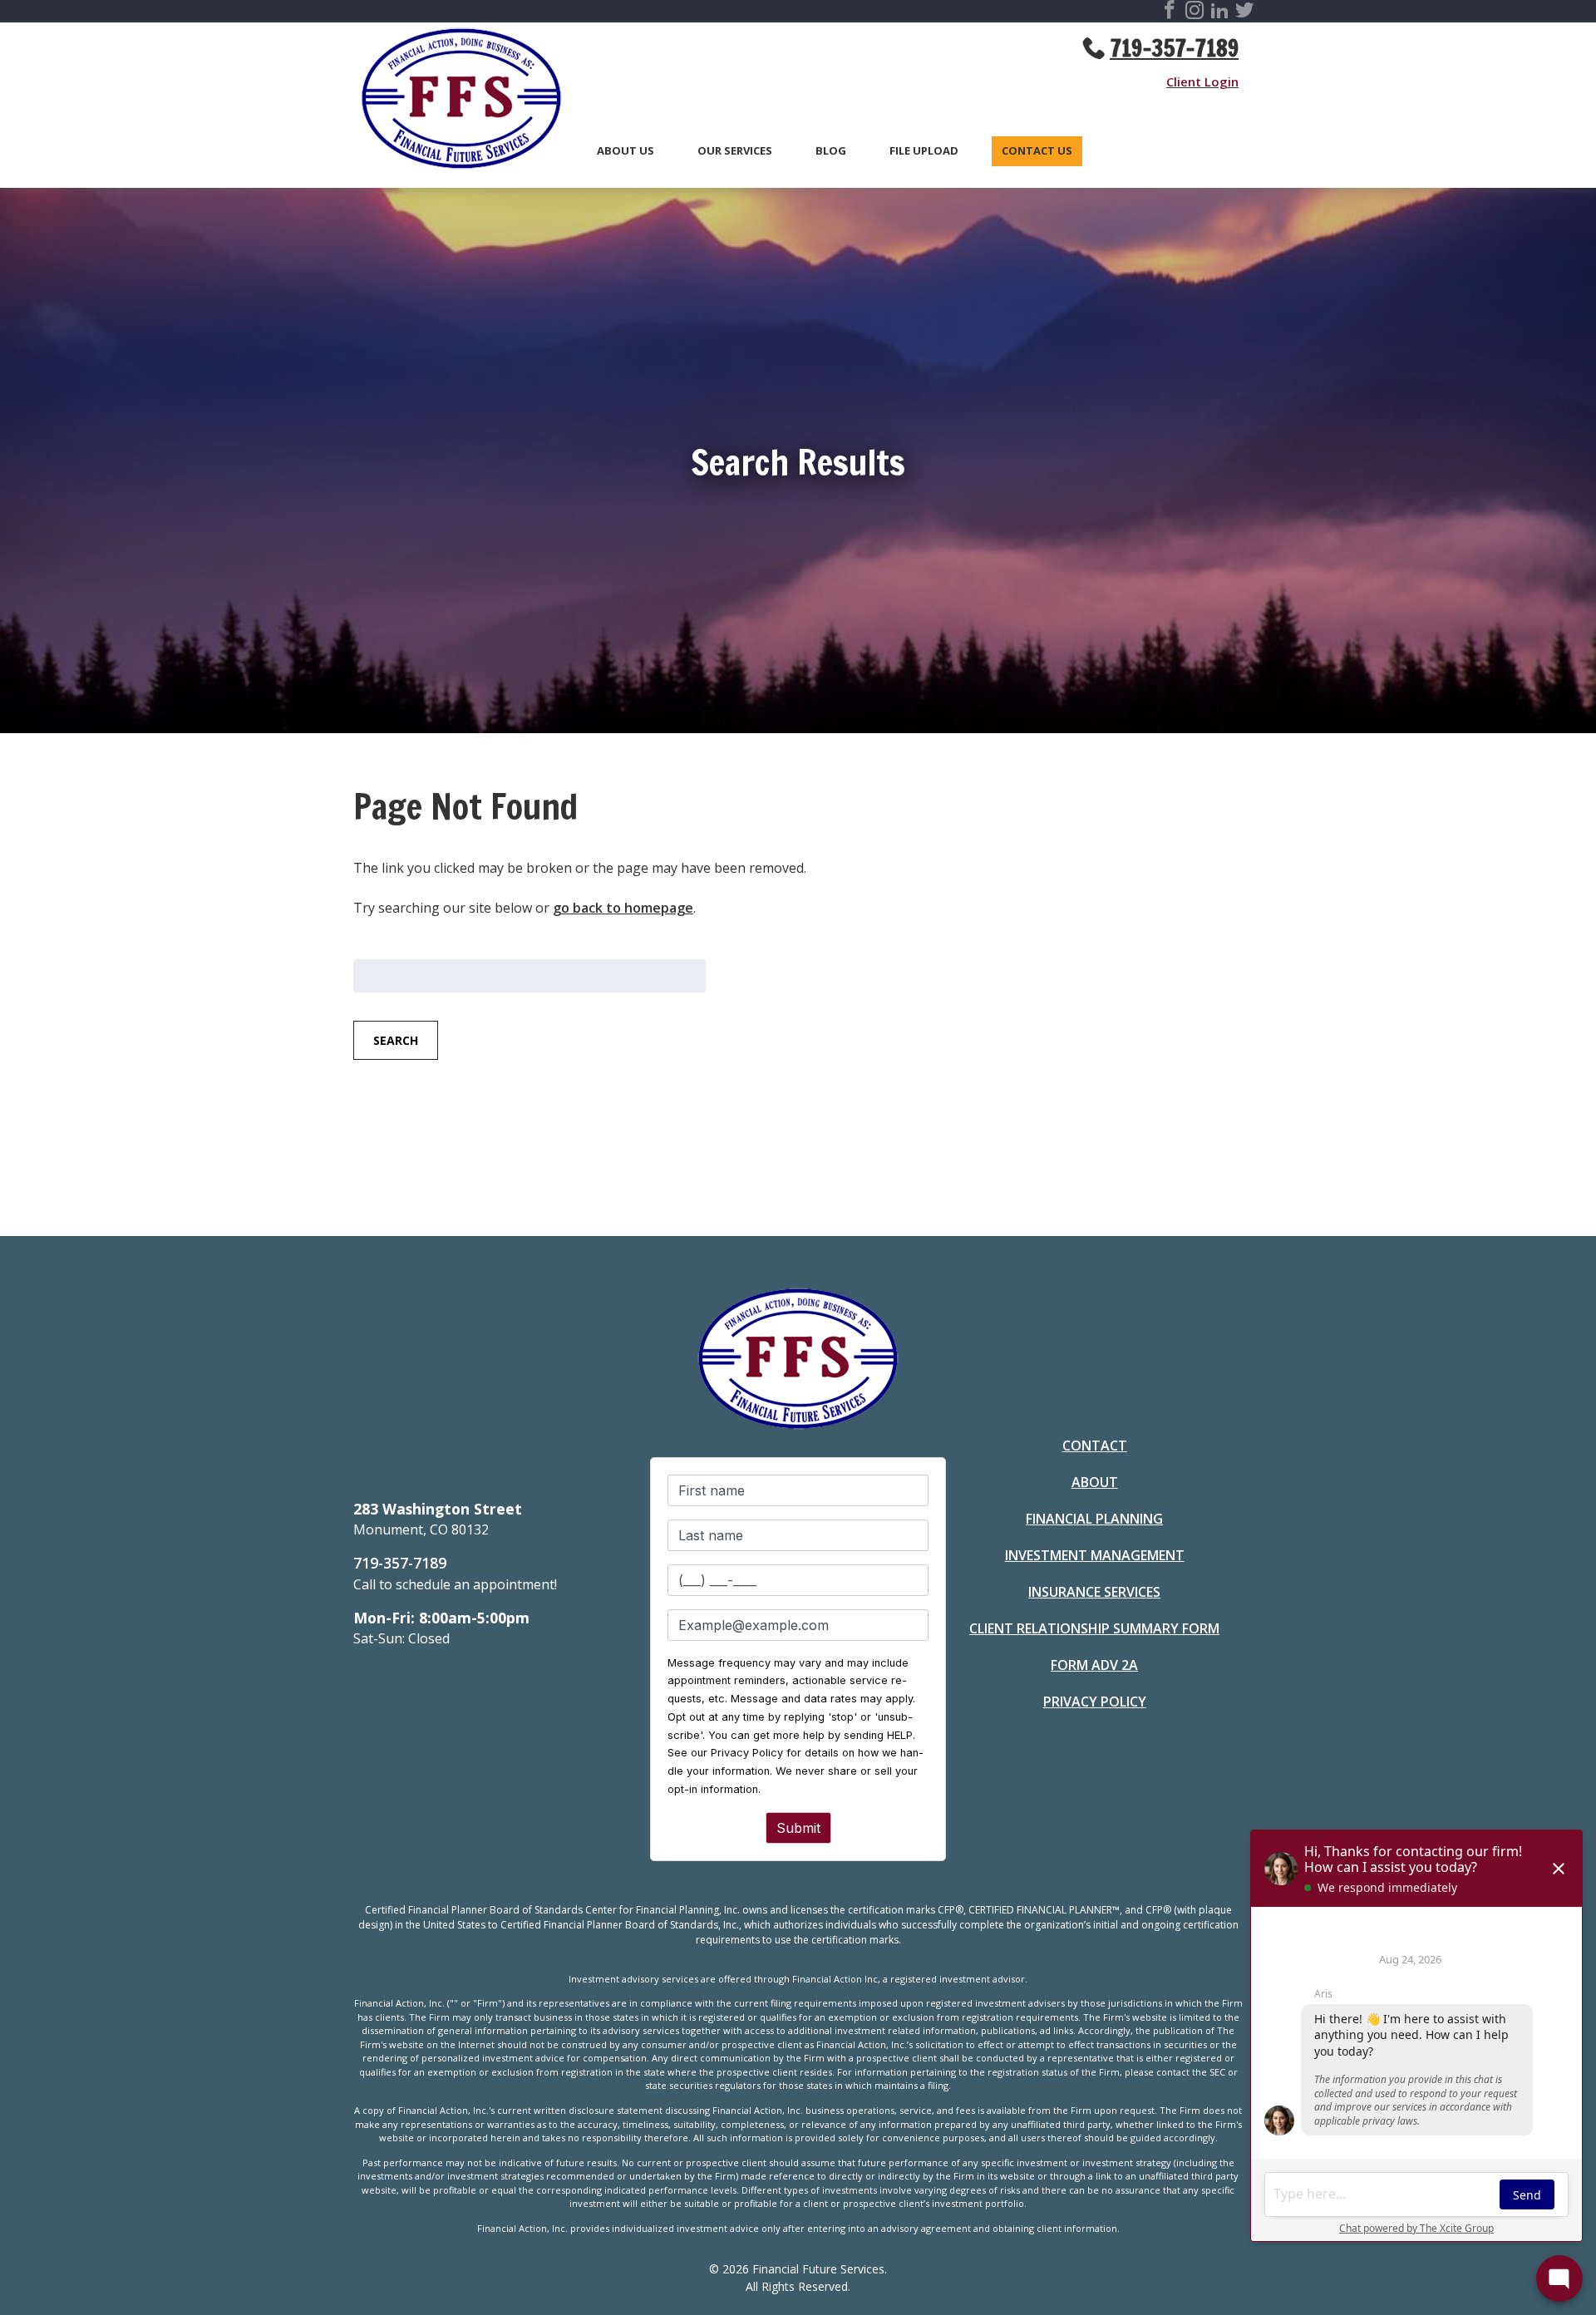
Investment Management (1095, 1555)
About (1095, 1482)
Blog (831, 151)
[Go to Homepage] (453, 101)
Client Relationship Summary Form (1094, 1628)
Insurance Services (1094, 1592)
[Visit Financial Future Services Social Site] (1170, 12)
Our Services (735, 151)
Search (396, 1040)
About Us (626, 151)
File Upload (924, 151)
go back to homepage (623, 908)
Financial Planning (1094, 1519)
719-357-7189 (1174, 48)
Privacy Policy (1095, 1702)
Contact (1095, 1446)
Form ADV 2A (1094, 1665)
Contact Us (1037, 151)
